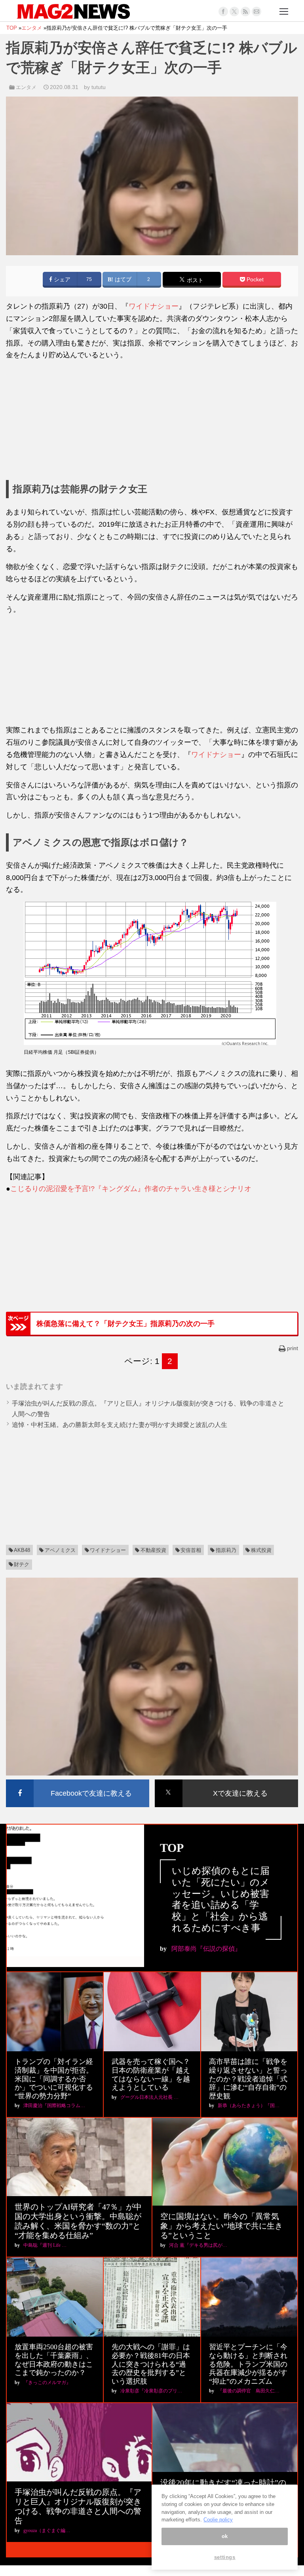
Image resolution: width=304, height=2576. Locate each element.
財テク (22, 1564)
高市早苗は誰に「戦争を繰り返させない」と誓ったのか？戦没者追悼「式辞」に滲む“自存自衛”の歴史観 (248, 2079)
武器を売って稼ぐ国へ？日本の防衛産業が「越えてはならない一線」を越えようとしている (151, 2074)
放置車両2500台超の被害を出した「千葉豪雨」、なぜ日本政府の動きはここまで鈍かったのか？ (54, 2360)
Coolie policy (218, 2520)
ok (225, 2536)
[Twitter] (234, 11)
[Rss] (245, 11)
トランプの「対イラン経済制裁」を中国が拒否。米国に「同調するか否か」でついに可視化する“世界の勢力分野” (54, 2079)
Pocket (254, 280)
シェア (61, 280)
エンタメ (26, 87)
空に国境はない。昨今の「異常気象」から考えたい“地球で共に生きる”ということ (221, 2226)
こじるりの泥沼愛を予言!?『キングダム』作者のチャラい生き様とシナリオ (131, 1189)
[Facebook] (223, 11)
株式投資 (261, 1550)
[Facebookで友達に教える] (78, 1781)
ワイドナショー (154, 306)
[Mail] (256, 11)
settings (225, 2557)
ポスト (194, 280)
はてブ (122, 280)
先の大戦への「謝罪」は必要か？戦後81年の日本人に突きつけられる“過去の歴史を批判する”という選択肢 (151, 2364)
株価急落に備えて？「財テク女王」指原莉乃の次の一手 (125, 1324)
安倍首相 (191, 1550)
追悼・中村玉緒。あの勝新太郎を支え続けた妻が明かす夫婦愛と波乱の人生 (120, 1425)
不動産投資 (153, 1550)
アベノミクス (60, 1550)
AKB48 (22, 1550)
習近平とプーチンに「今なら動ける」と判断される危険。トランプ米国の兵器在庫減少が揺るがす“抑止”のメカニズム (248, 2364)
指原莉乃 (226, 1550)
